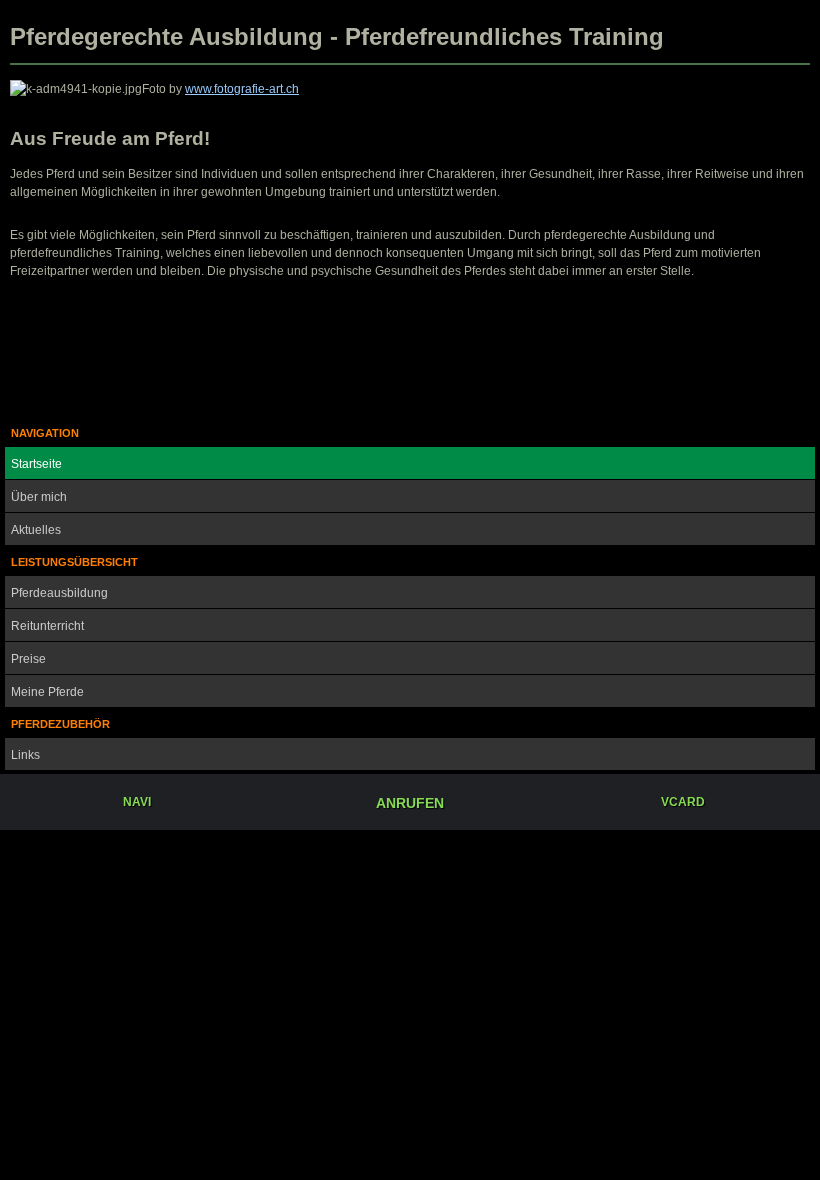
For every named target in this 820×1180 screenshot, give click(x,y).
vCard (683, 802)
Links (25, 755)
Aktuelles (36, 530)
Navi (137, 802)
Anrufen (410, 803)
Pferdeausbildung (59, 593)
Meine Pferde (47, 692)
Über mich (39, 497)
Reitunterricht (47, 626)
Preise (28, 659)
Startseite (36, 464)
